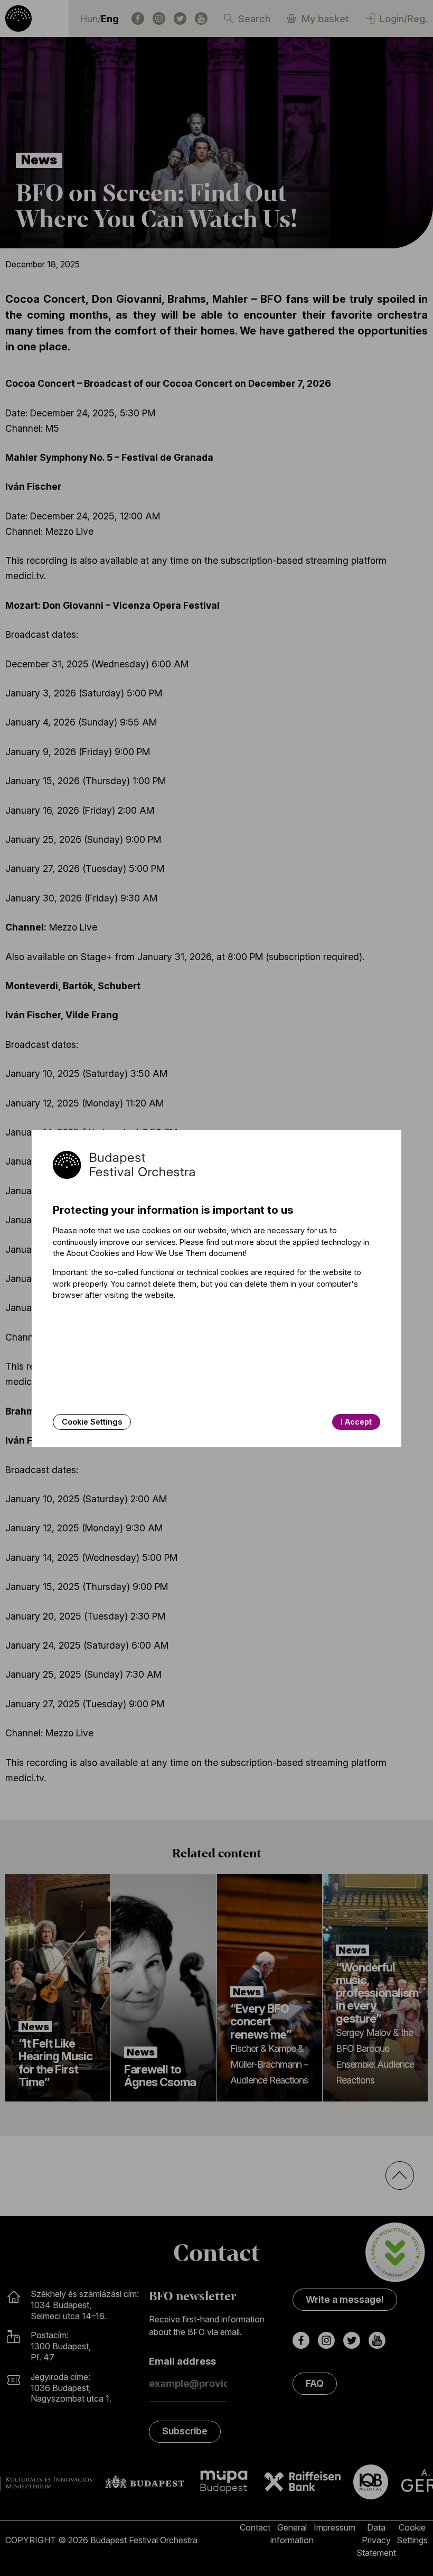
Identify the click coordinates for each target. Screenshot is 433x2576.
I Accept (356, 1422)
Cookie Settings (92, 1422)
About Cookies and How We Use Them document (156, 1253)
